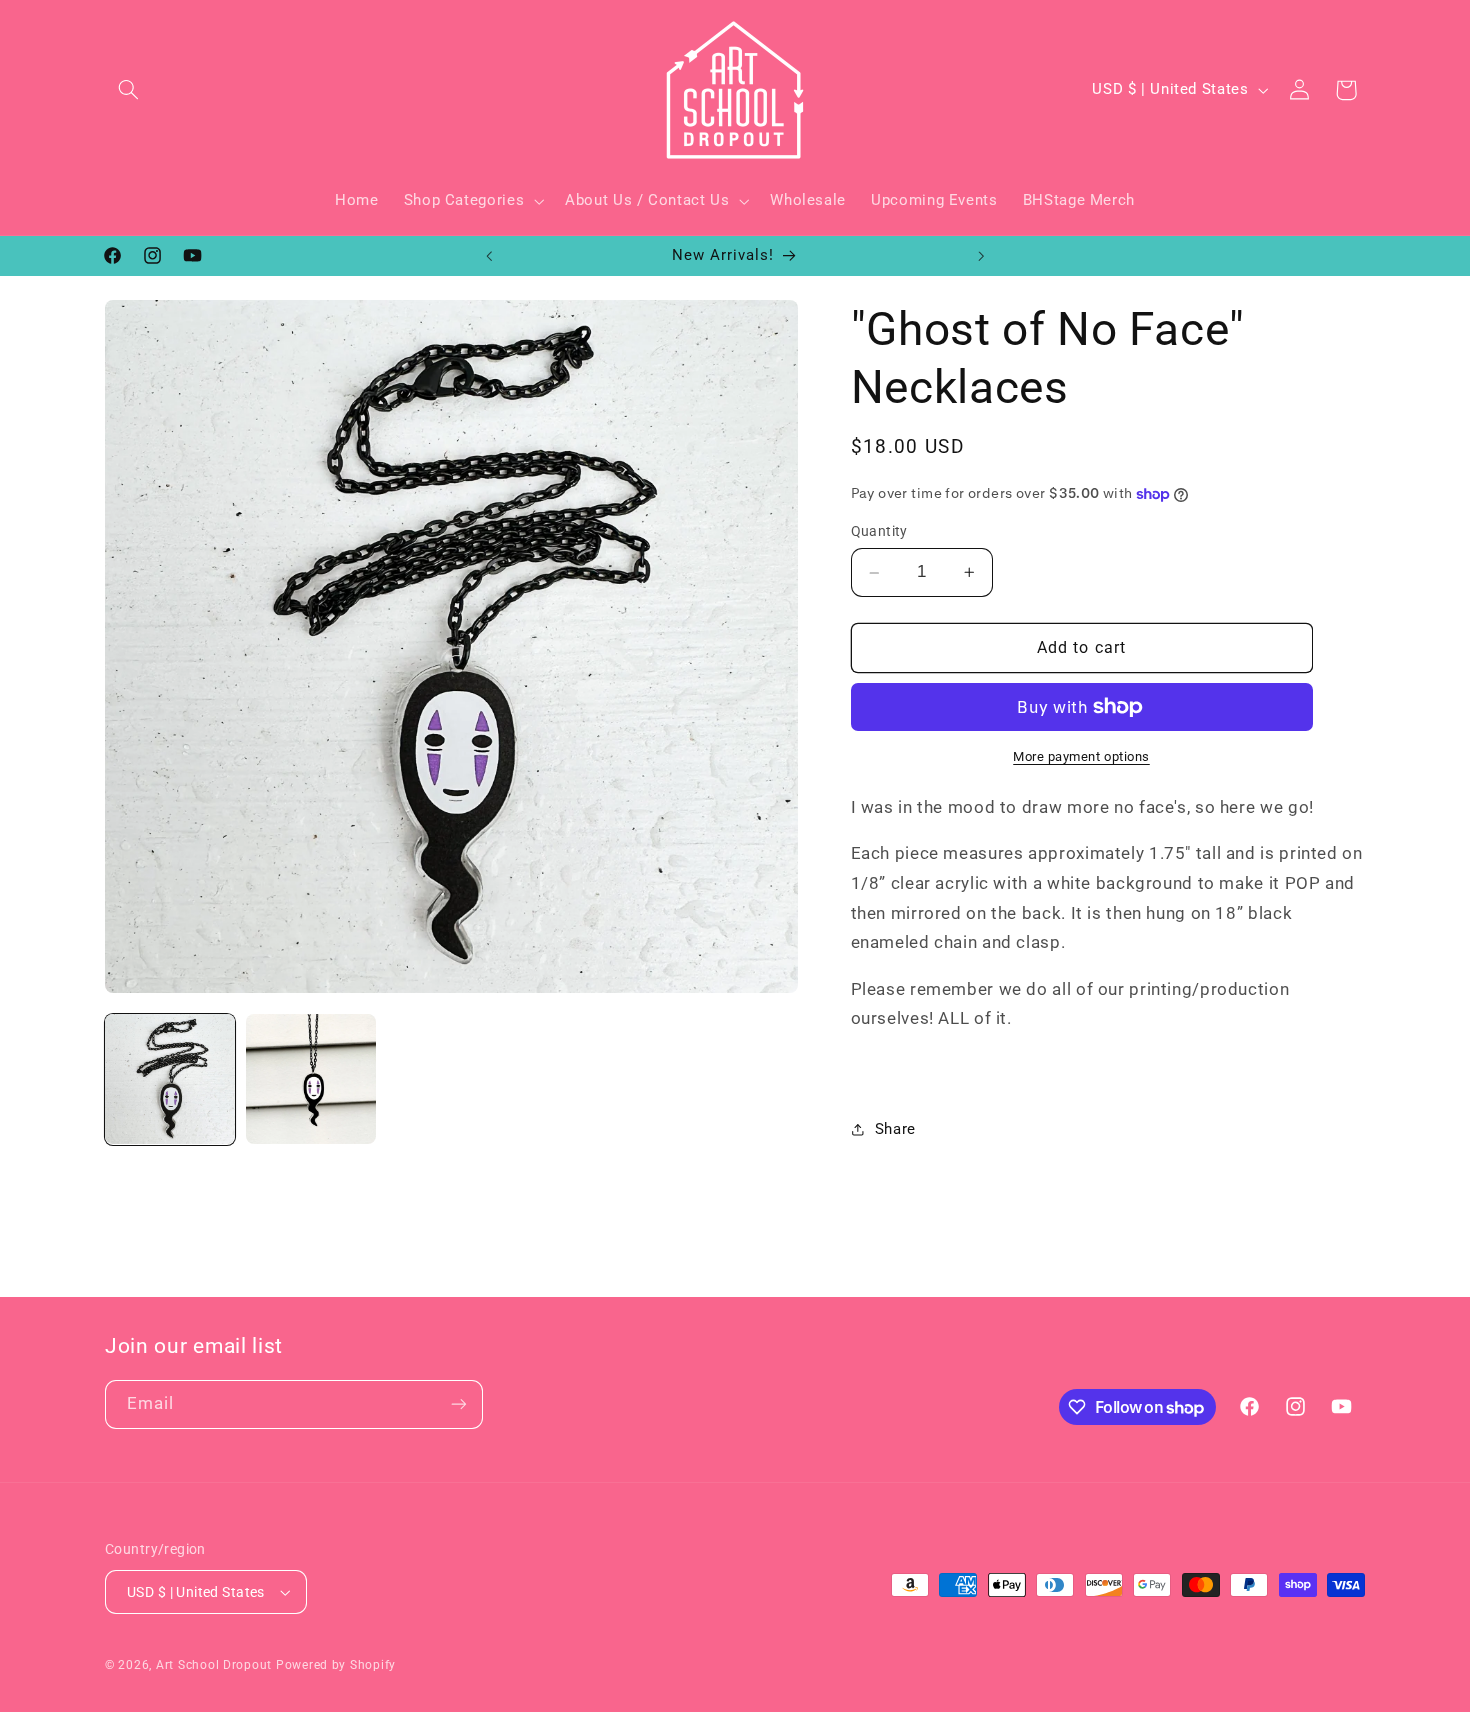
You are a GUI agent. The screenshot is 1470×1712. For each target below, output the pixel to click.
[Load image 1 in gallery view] (170, 1079)
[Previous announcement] (489, 256)
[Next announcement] (981, 256)
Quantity (879, 532)
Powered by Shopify (336, 1665)
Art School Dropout (214, 1665)
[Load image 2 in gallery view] (311, 1079)
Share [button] (895, 1129)
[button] (128, 90)
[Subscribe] (459, 1404)
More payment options (1081, 756)
